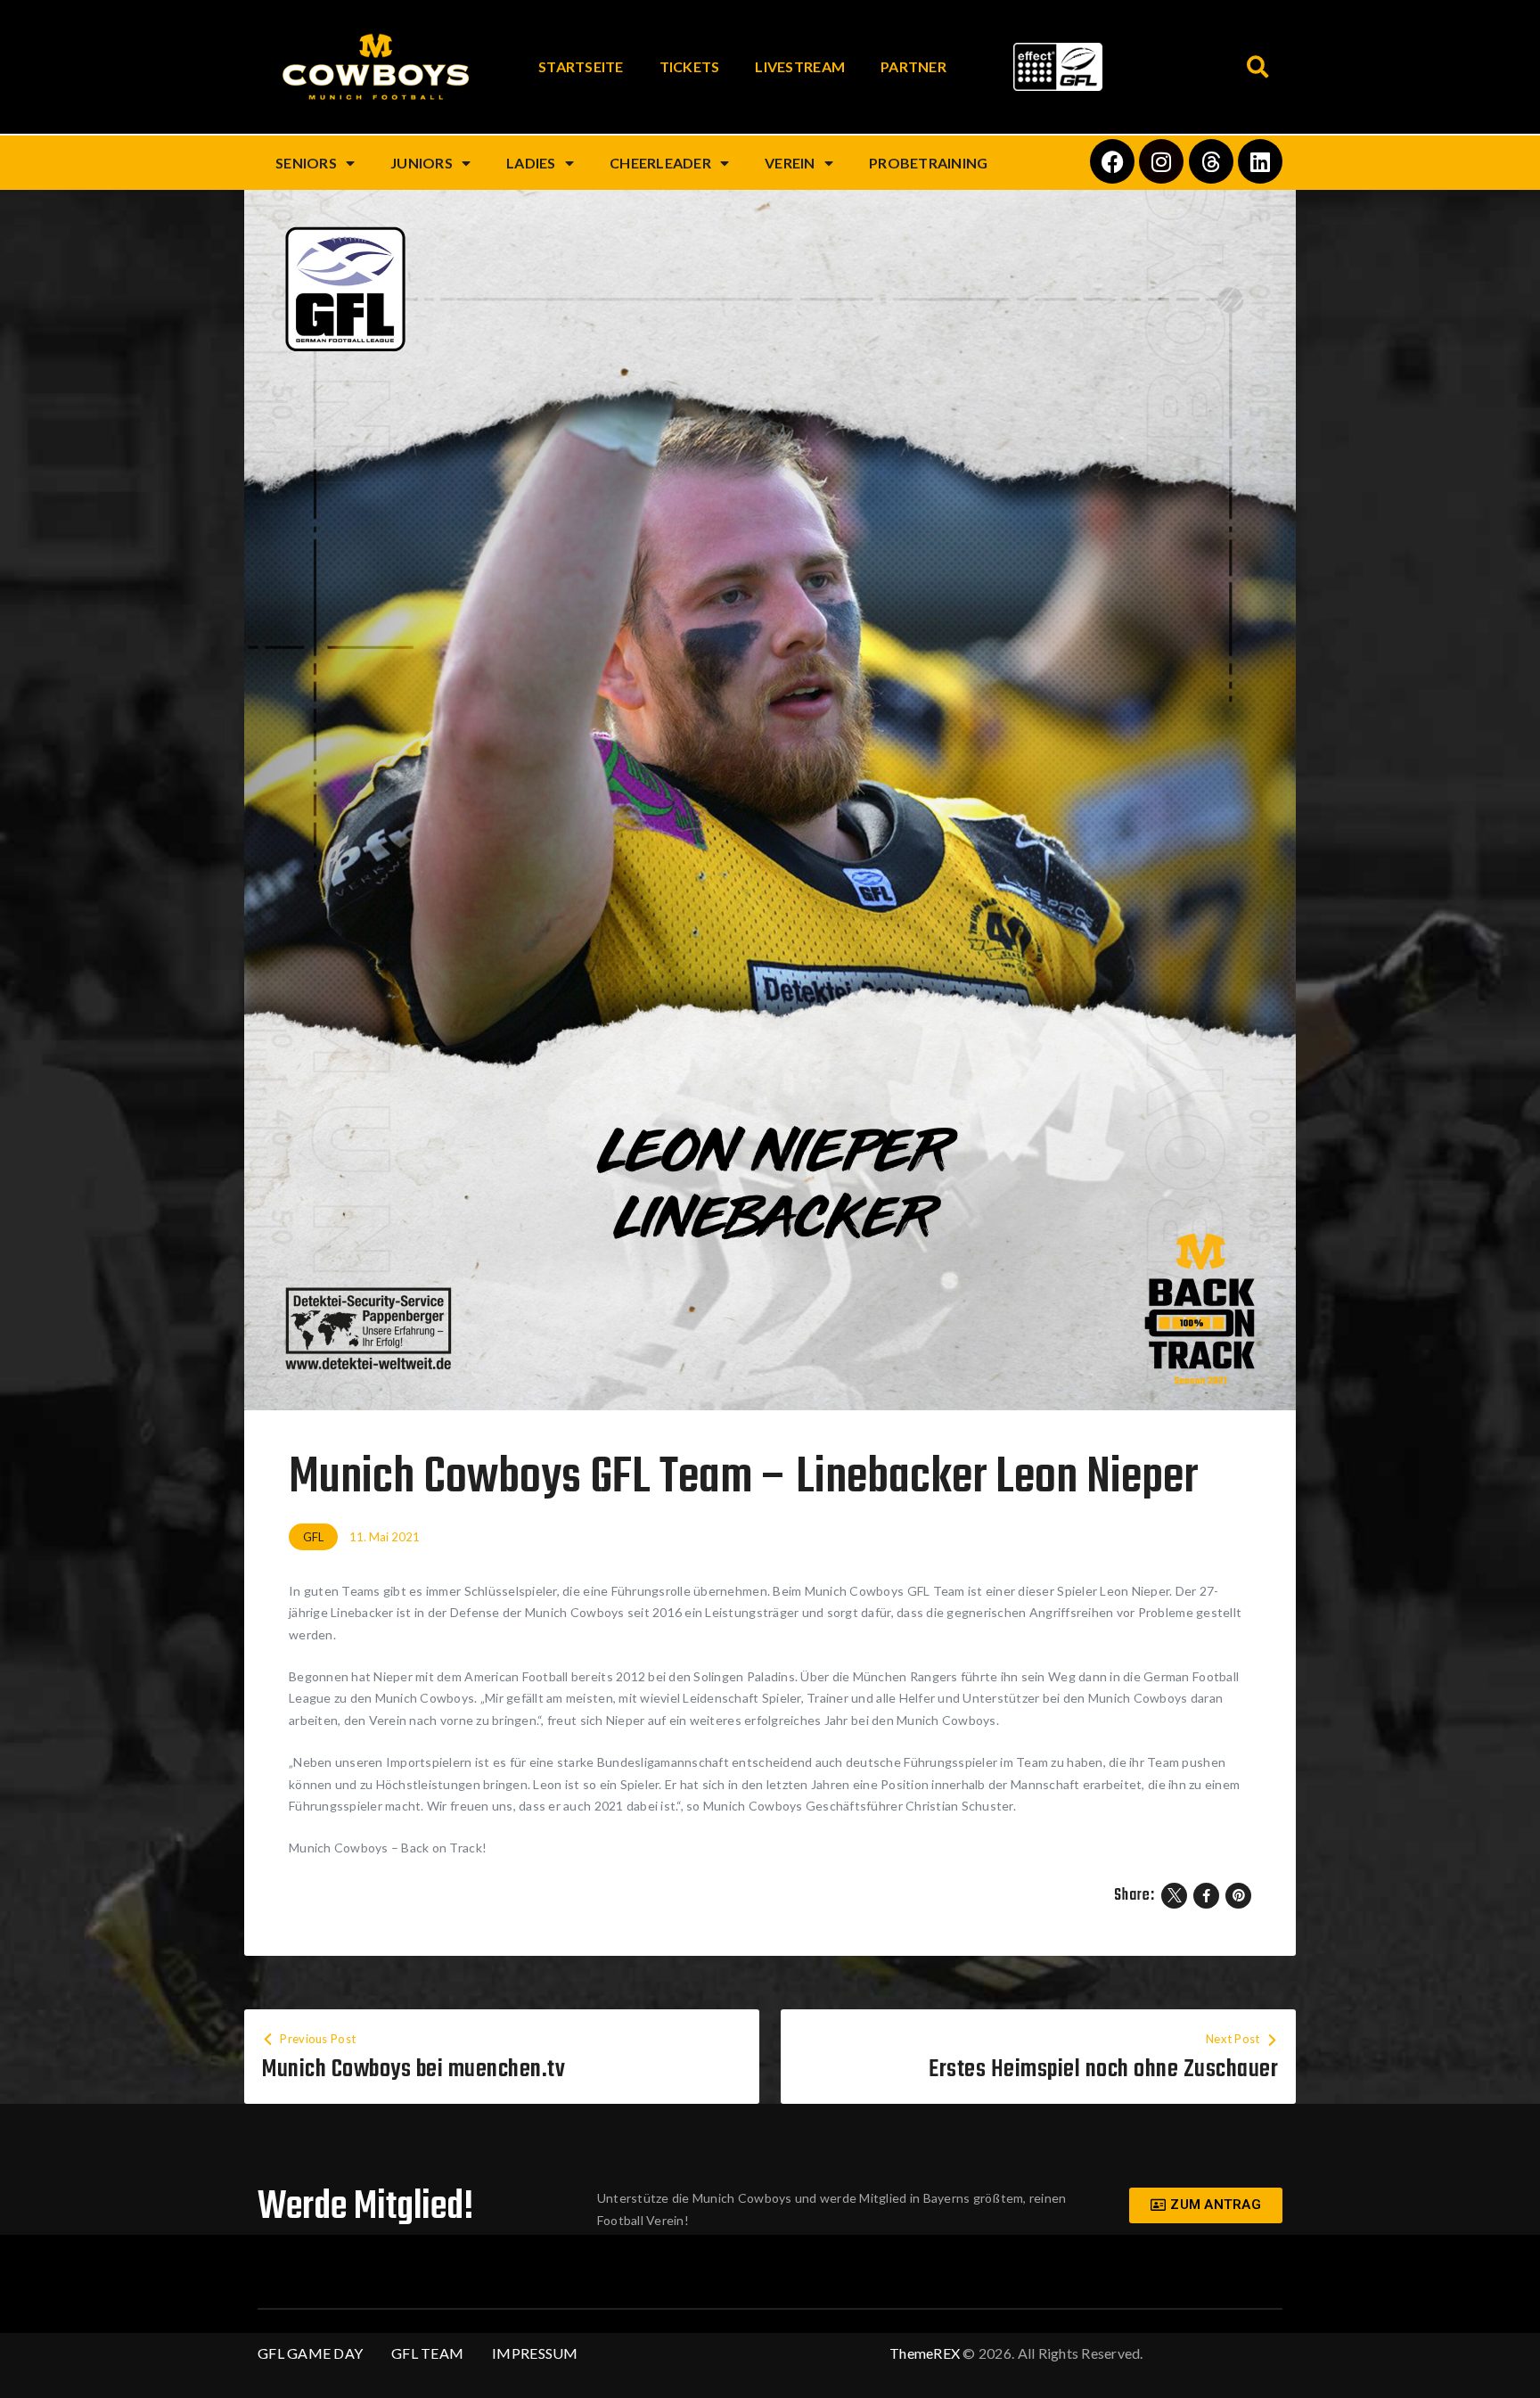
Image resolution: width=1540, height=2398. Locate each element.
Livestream (800, 66)
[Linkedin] (1260, 161)
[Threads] (1211, 161)
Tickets (690, 66)
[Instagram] (1161, 161)
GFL (313, 1537)
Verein (790, 163)
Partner (913, 66)
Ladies (531, 163)
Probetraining (928, 163)
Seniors (306, 163)
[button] (1258, 67)
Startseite (581, 66)
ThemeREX (925, 2353)
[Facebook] (1112, 161)
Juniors (422, 163)
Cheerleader (660, 163)
